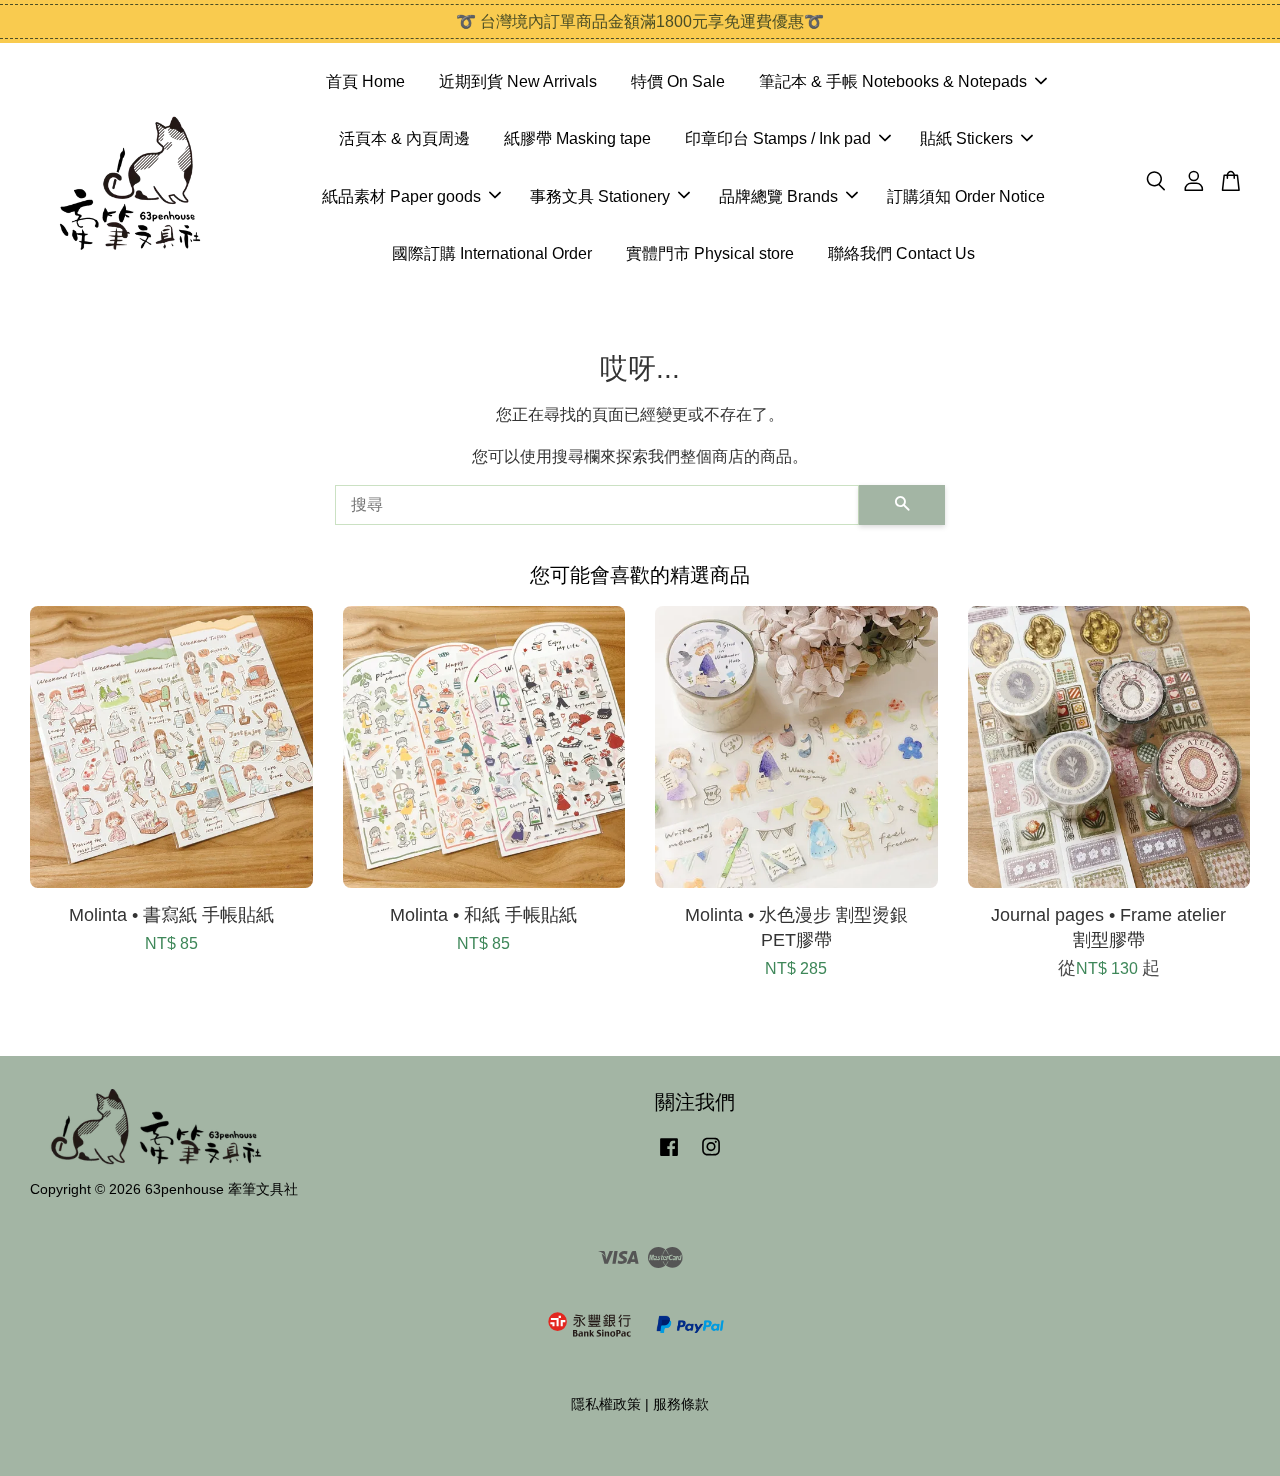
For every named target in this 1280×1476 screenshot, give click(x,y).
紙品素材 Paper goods (401, 196)
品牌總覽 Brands (778, 196)
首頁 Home (365, 81)
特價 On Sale (678, 81)
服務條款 (681, 1404)
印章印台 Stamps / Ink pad (778, 138)
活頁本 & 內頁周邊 (404, 138)
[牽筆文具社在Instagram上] (711, 1156)
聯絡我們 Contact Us (901, 253)
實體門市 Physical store (710, 253)
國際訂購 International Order (492, 253)
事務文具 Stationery (600, 196)
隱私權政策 (606, 1404)
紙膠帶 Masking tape (577, 138)
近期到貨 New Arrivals (518, 81)
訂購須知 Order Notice (966, 196)
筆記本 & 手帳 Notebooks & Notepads (893, 81)
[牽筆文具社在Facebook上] (669, 1156)
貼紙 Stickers (966, 138)
